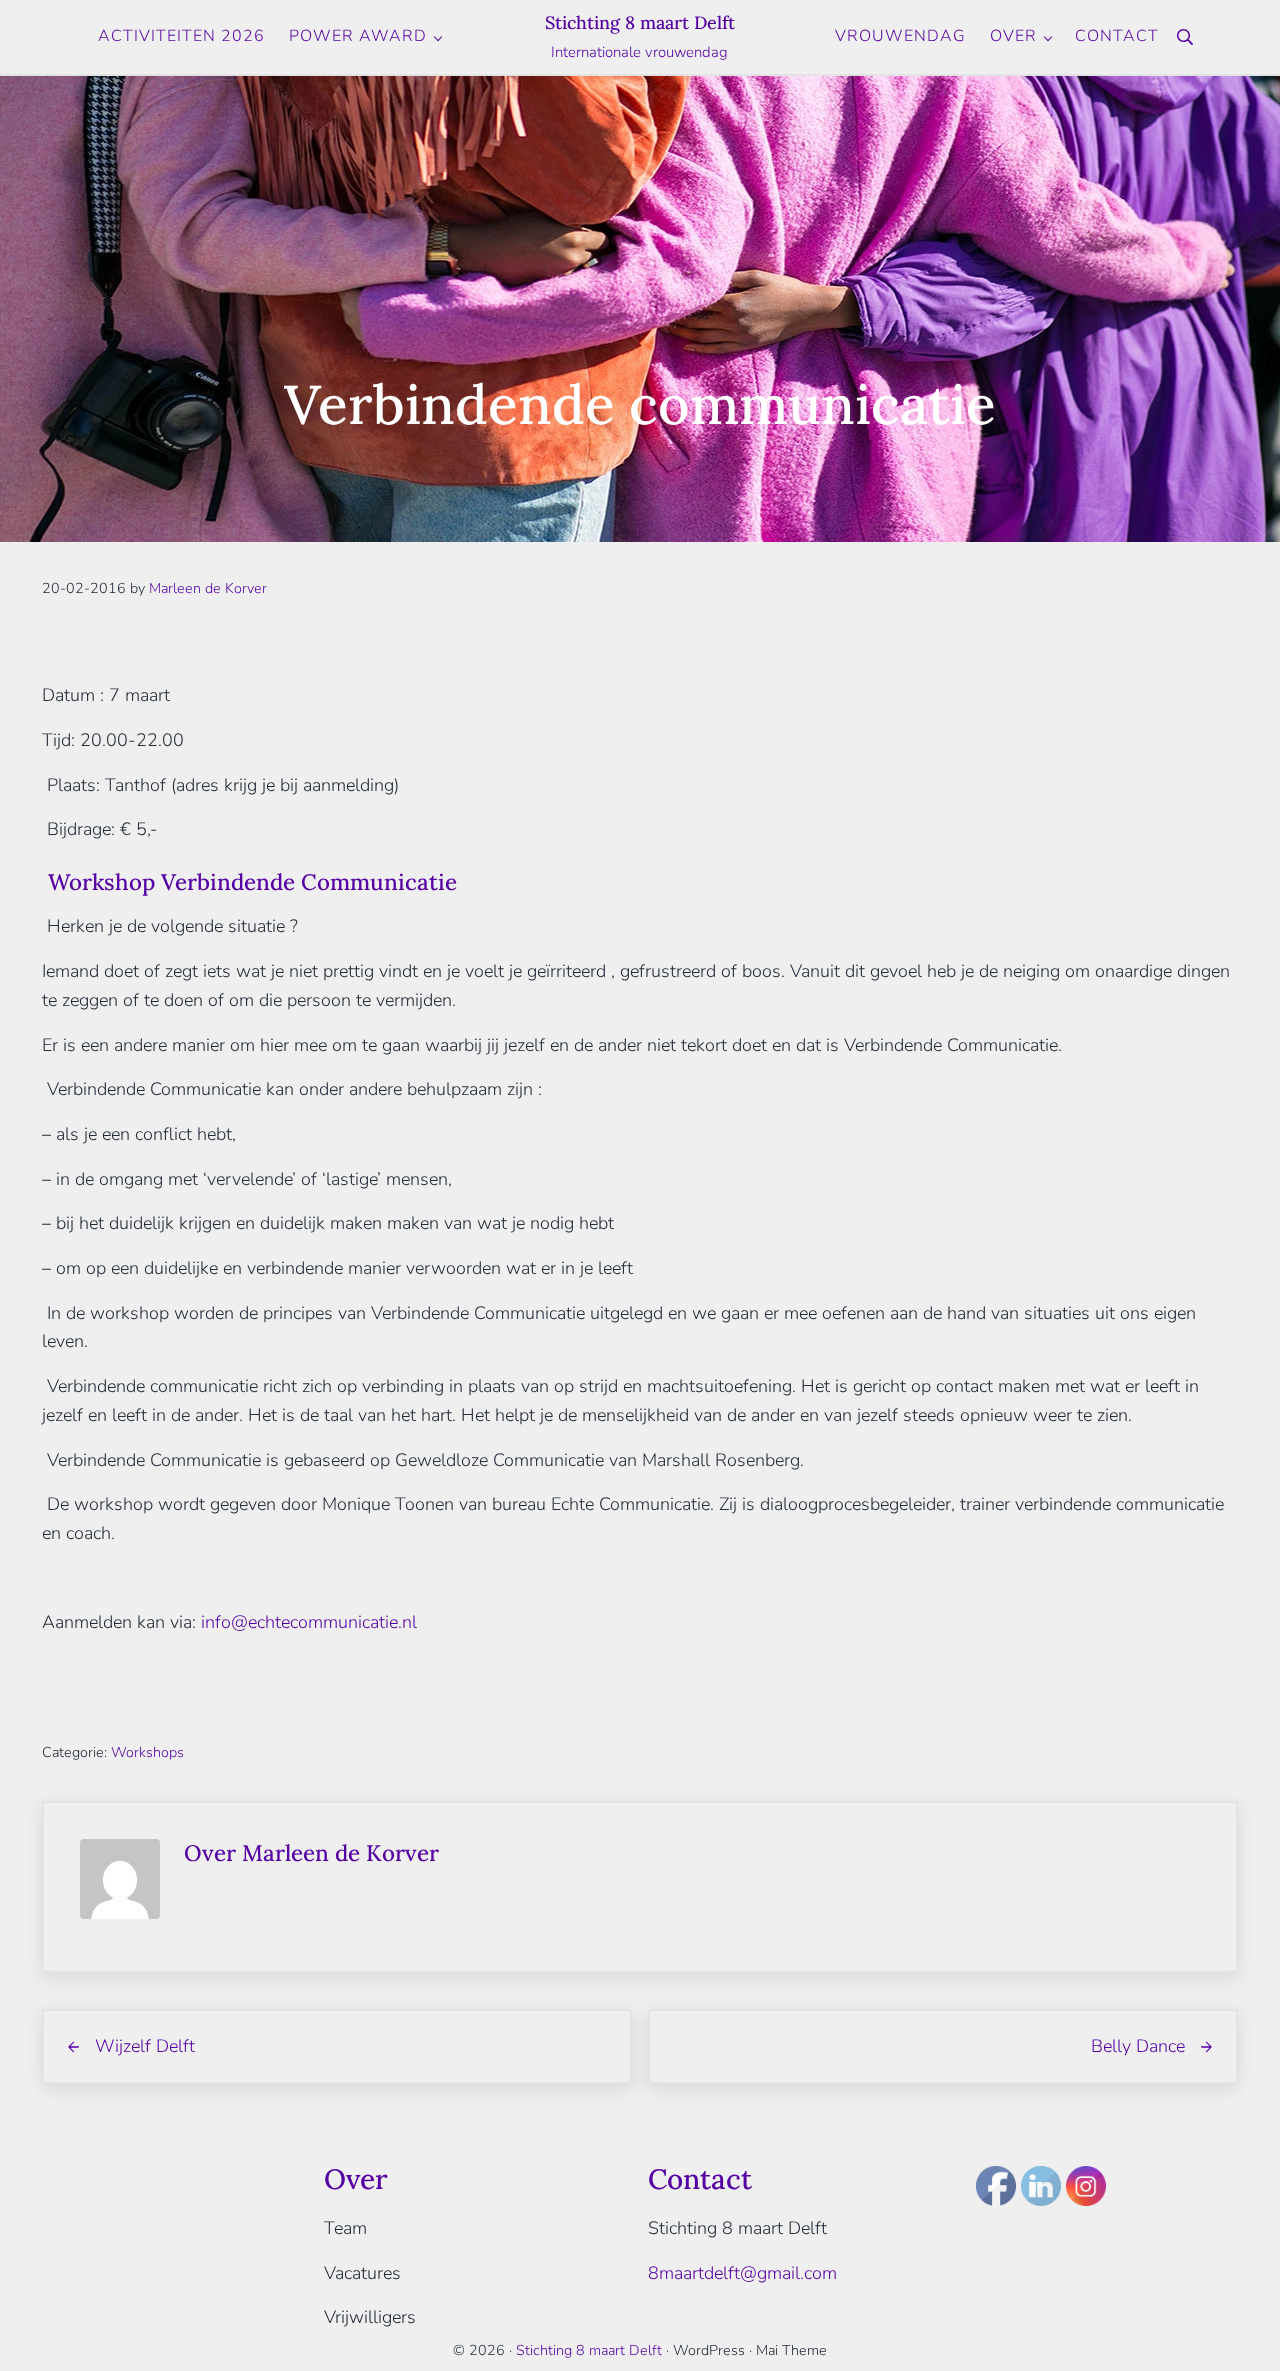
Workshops (147, 1752)
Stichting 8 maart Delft (640, 22)
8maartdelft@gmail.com (742, 2273)
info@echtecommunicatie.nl (309, 1622)
